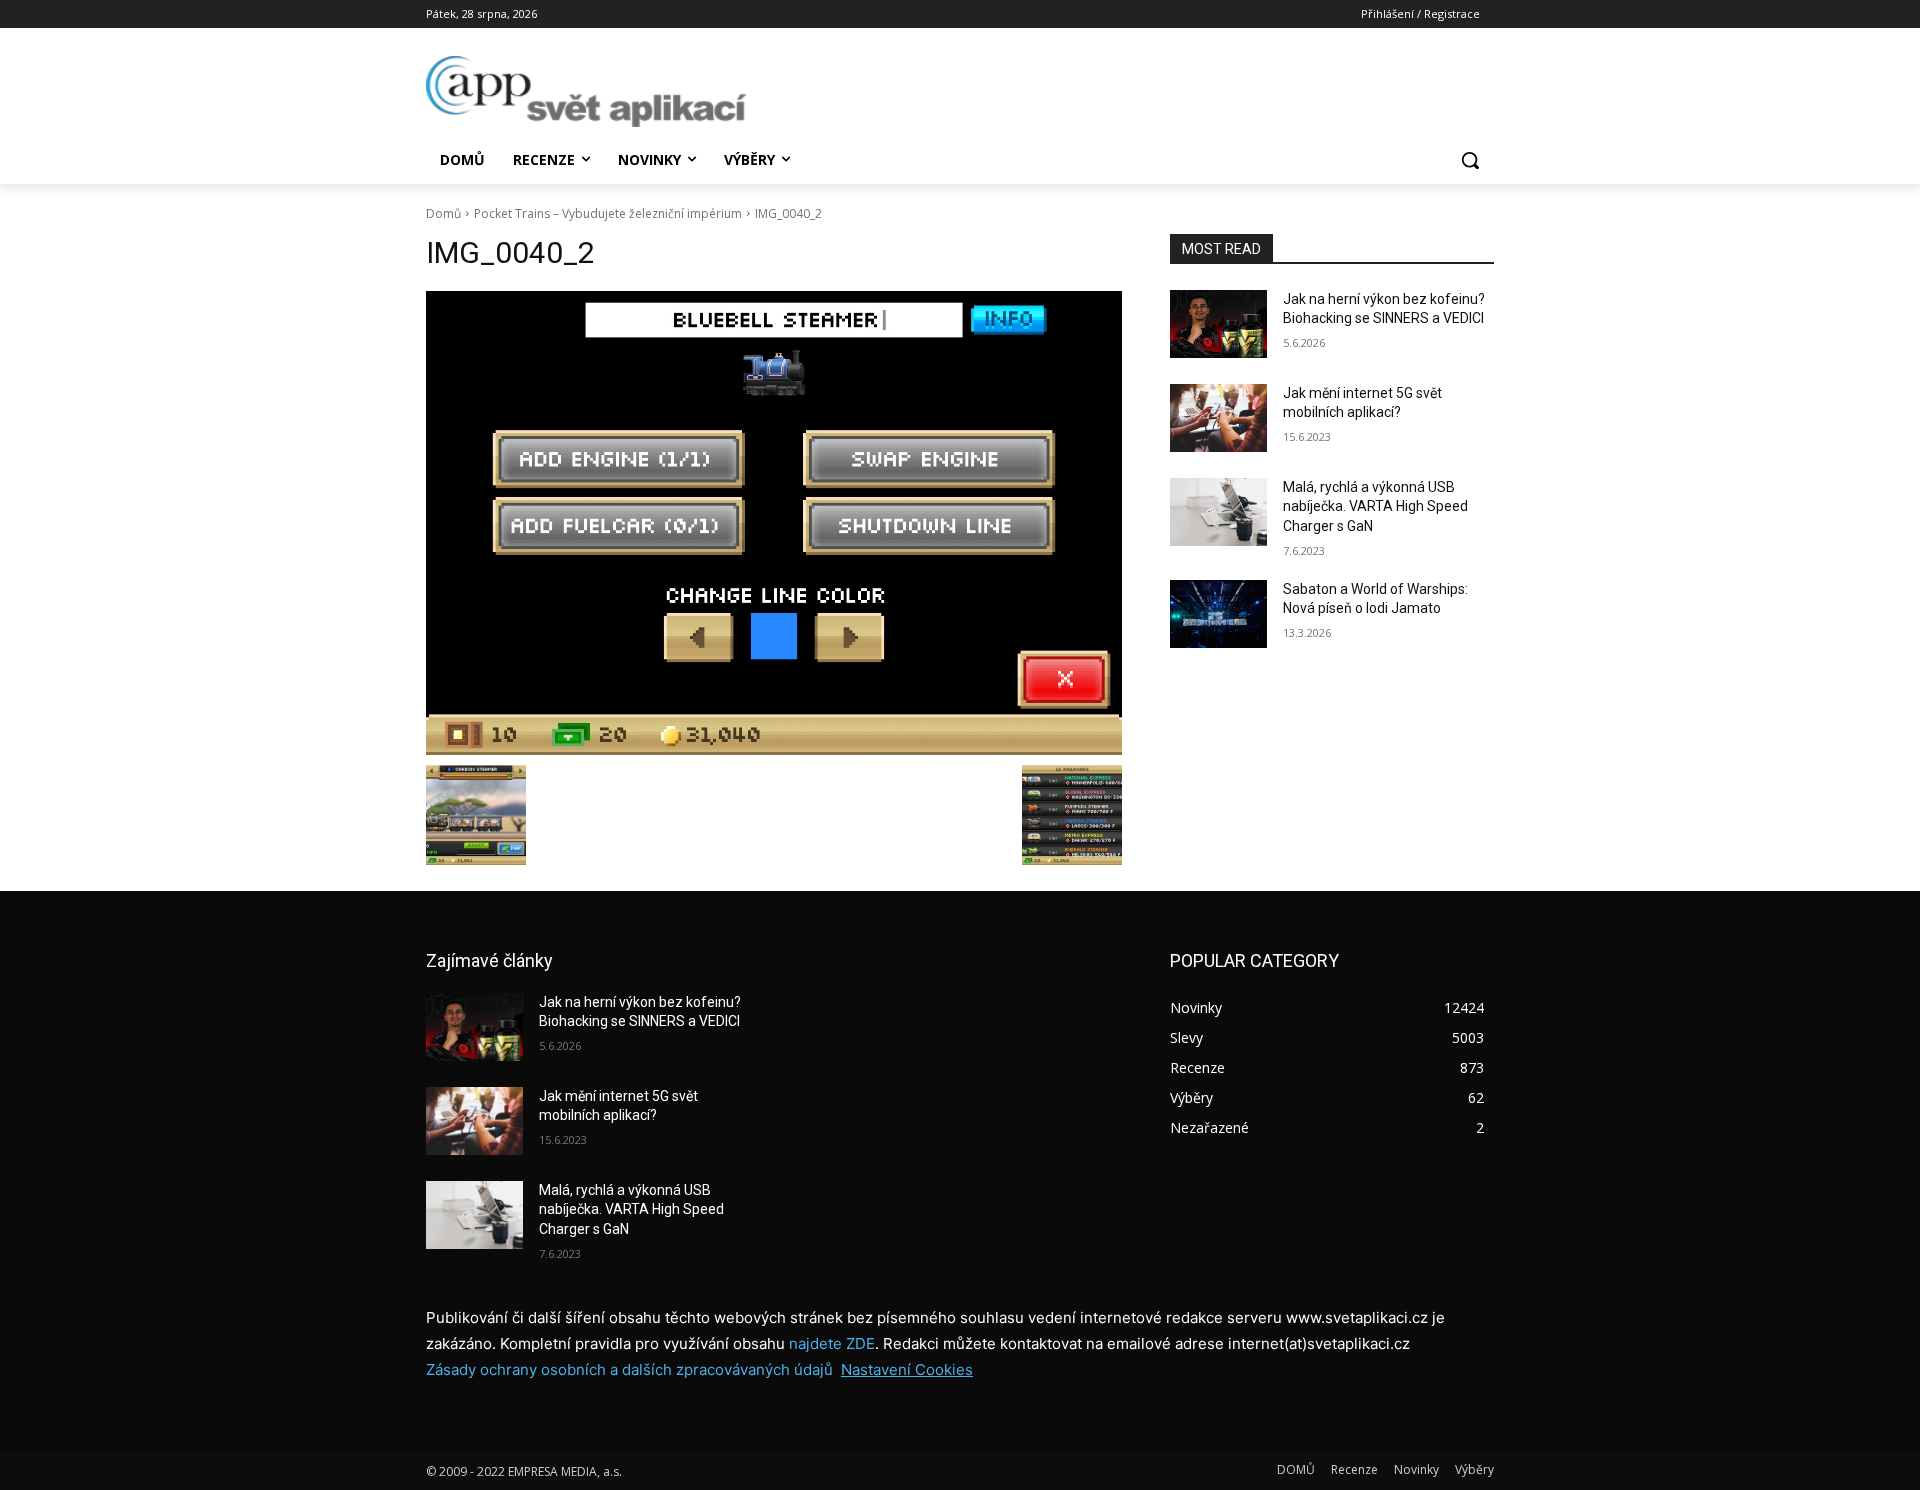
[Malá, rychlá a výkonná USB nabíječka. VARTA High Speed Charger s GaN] (1218, 512)
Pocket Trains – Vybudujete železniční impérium (608, 213)
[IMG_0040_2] (774, 523)
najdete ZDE (832, 1343)
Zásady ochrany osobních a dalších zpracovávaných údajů (629, 1369)
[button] (1470, 160)
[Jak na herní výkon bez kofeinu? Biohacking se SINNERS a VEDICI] (1218, 324)
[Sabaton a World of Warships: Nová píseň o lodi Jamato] (1218, 614)
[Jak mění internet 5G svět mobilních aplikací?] (1218, 418)
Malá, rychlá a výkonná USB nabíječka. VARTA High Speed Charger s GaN (1375, 506)
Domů (443, 213)
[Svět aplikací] (586, 91)
